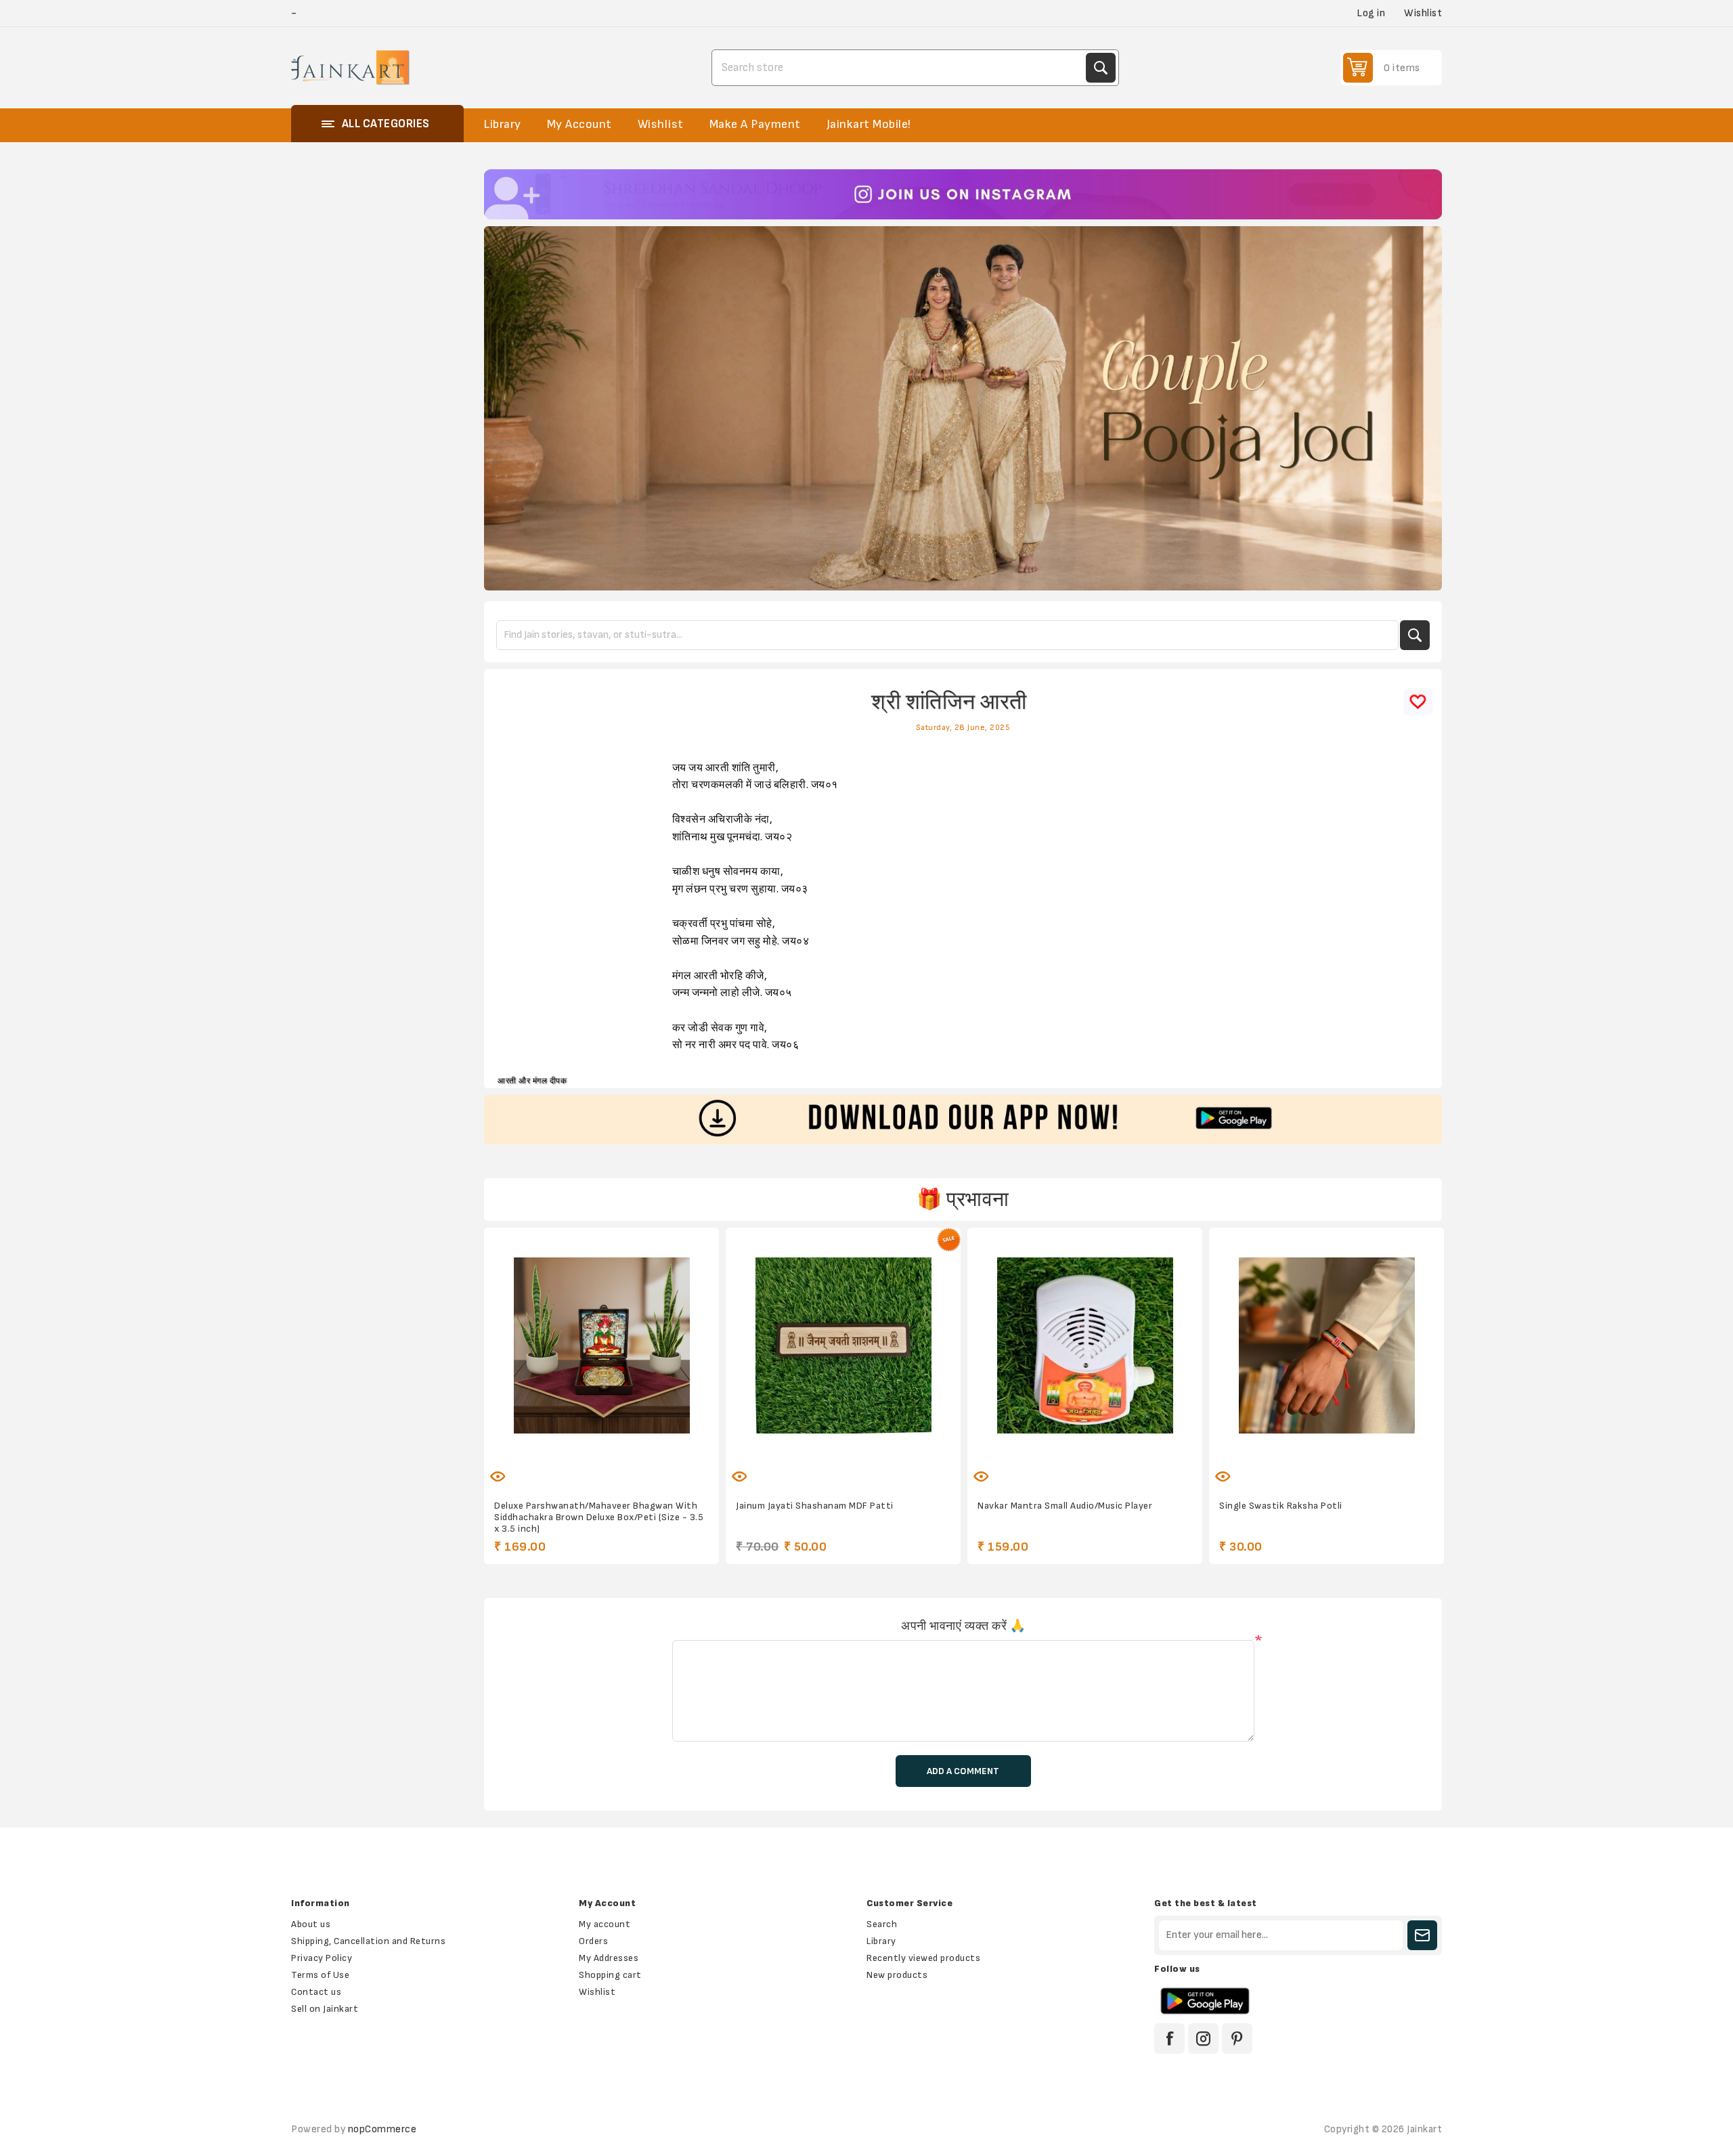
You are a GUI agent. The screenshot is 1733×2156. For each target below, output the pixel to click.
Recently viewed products (923, 1958)
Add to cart (644, 1468)
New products (897, 1975)
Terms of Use (320, 1975)
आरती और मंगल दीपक (532, 1081)
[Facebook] (1169, 2039)
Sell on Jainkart (325, 2009)
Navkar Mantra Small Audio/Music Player (1065, 1506)
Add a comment (963, 1771)
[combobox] (900, 68)
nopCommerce (382, 2129)
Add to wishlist (559, 1468)
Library (881, 1941)
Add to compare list (588, 1468)
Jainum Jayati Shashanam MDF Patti (815, 1506)
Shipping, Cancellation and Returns (368, 1941)
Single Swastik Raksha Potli (1281, 1506)
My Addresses (609, 1958)
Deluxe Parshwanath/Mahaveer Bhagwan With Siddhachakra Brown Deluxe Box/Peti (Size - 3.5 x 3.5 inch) (599, 1517)
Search (1101, 68)
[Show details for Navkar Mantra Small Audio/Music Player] (1085, 1345)
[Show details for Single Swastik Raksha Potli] (1326, 1345)
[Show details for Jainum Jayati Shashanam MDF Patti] (843, 1345)
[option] (963, 194)
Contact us (316, 1992)
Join (1422, 1935)
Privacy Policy (322, 1958)
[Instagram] (1203, 2039)
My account (605, 1924)
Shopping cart (610, 1975)
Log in (1371, 13)
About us (311, 1924)
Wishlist (597, 1992)
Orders (593, 1941)
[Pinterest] (1237, 2039)
